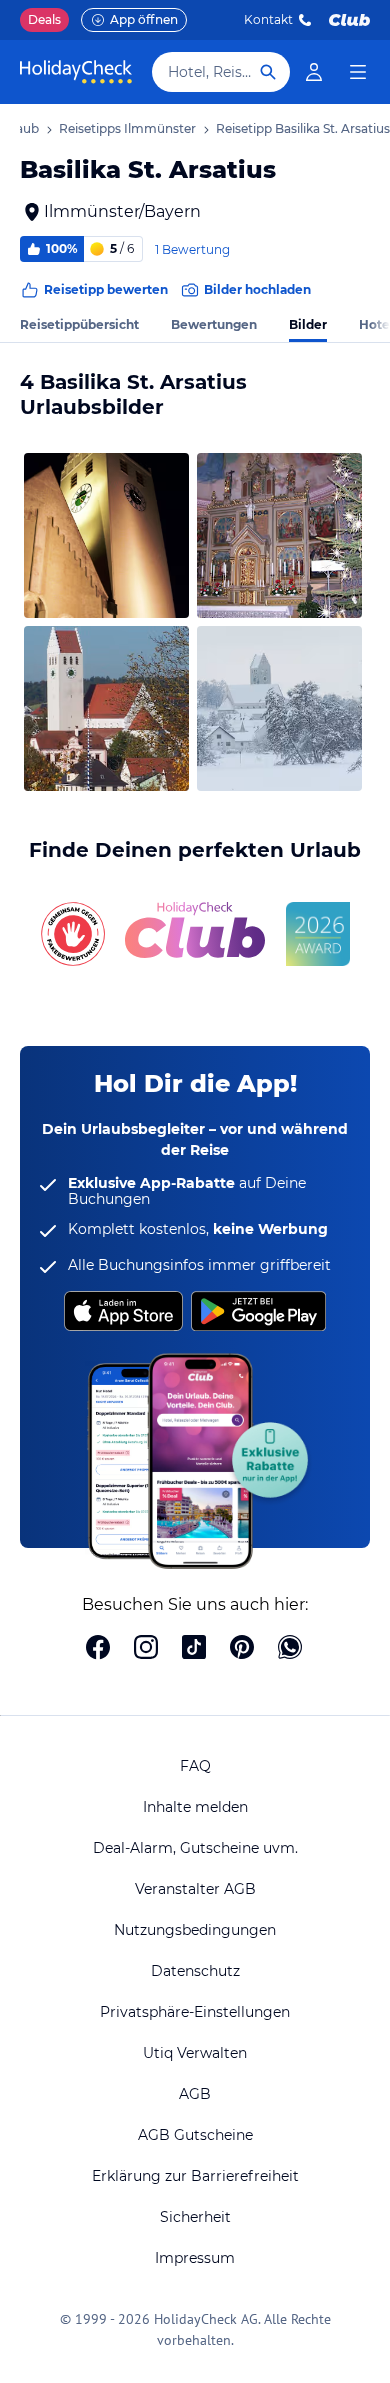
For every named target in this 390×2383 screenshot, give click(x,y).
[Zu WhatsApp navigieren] (290, 1649)
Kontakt (268, 19)
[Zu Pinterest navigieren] (242, 1649)
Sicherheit (195, 2217)
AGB (195, 2094)
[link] (314, 72)
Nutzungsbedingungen (195, 1930)
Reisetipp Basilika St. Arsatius (303, 128)
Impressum (195, 2258)
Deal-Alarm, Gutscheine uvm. (195, 1848)
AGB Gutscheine (195, 2135)
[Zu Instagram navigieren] (146, 1649)
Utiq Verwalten (195, 2053)
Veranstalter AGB (195, 1889)
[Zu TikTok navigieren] (194, 1649)
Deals (44, 19)
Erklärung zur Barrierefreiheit (195, 2176)
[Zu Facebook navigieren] (98, 1649)
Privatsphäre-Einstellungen (195, 2012)
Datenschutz (195, 1971)
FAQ (195, 1766)
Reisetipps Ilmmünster (127, 128)
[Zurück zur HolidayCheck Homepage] (76, 72)
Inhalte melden (195, 1807)
